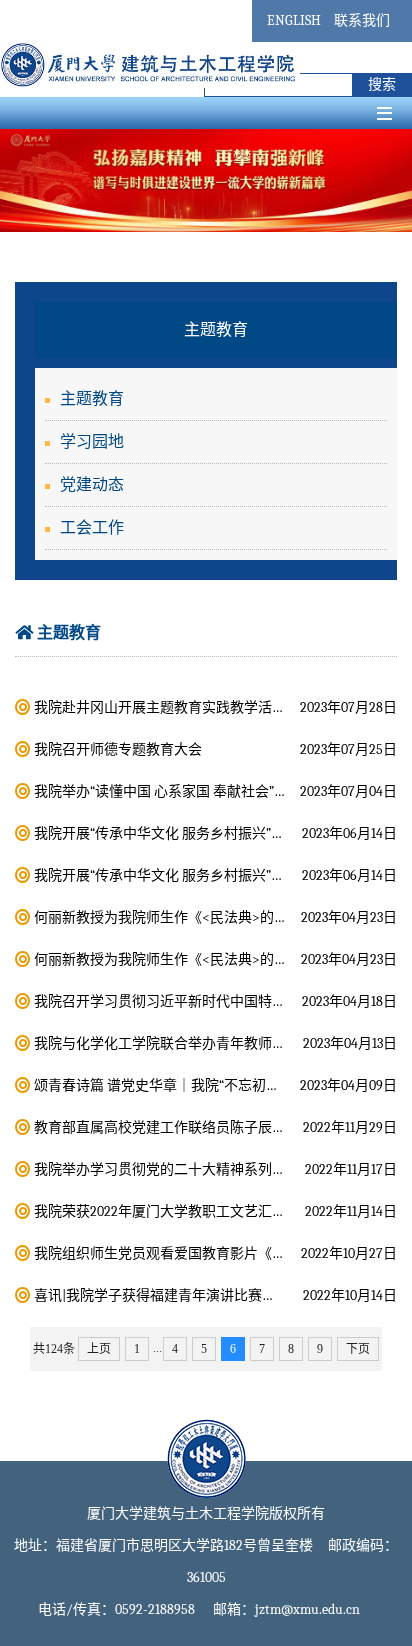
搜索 (382, 84)
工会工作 (92, 528)
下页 (358, 1349)
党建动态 (92, 485)
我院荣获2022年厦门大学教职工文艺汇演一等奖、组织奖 (209, 1211)
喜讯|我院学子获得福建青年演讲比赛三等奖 (169, 1295)
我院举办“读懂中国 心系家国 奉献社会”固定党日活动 (196, 791)
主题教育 (92, 399)
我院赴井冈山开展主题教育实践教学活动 (160, 707)
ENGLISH (294, 20)
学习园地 (92, 442)
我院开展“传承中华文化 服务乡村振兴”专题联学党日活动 (208, 833)
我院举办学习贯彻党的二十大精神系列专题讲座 (181, 1169)
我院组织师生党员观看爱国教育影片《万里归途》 (188, 1253)
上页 (99, 1349)
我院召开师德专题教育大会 (118, 749)
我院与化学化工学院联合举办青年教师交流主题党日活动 (209, 1043)
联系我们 (362, 20)
